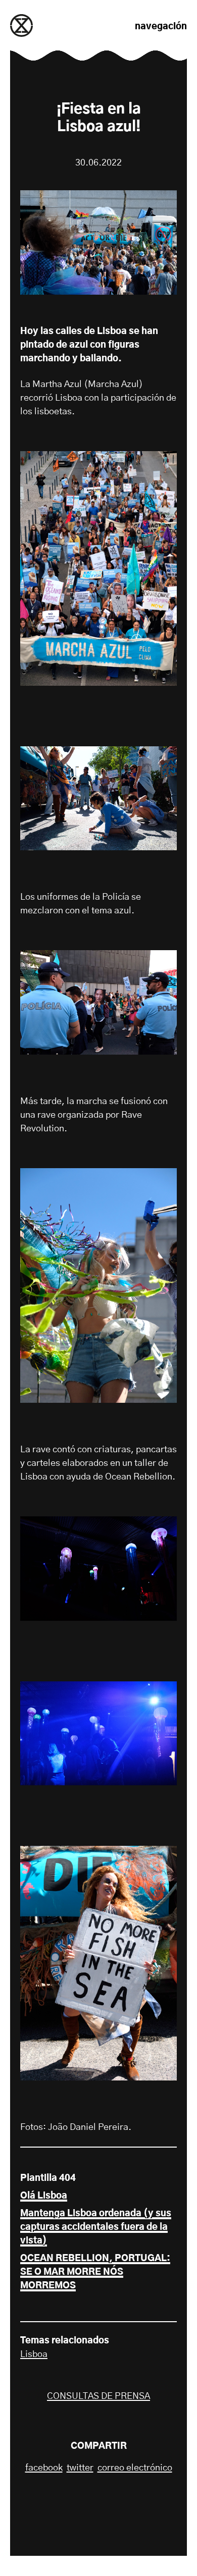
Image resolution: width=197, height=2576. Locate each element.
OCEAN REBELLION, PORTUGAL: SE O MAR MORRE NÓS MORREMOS (95, 2272)
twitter (80, 2468)
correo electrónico (135, 2468)
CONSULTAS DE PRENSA (98, 2396)
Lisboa (34, 2354)
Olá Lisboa (44, 2196)
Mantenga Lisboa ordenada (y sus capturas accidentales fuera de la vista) (96, 2227)
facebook (44, 2468)
